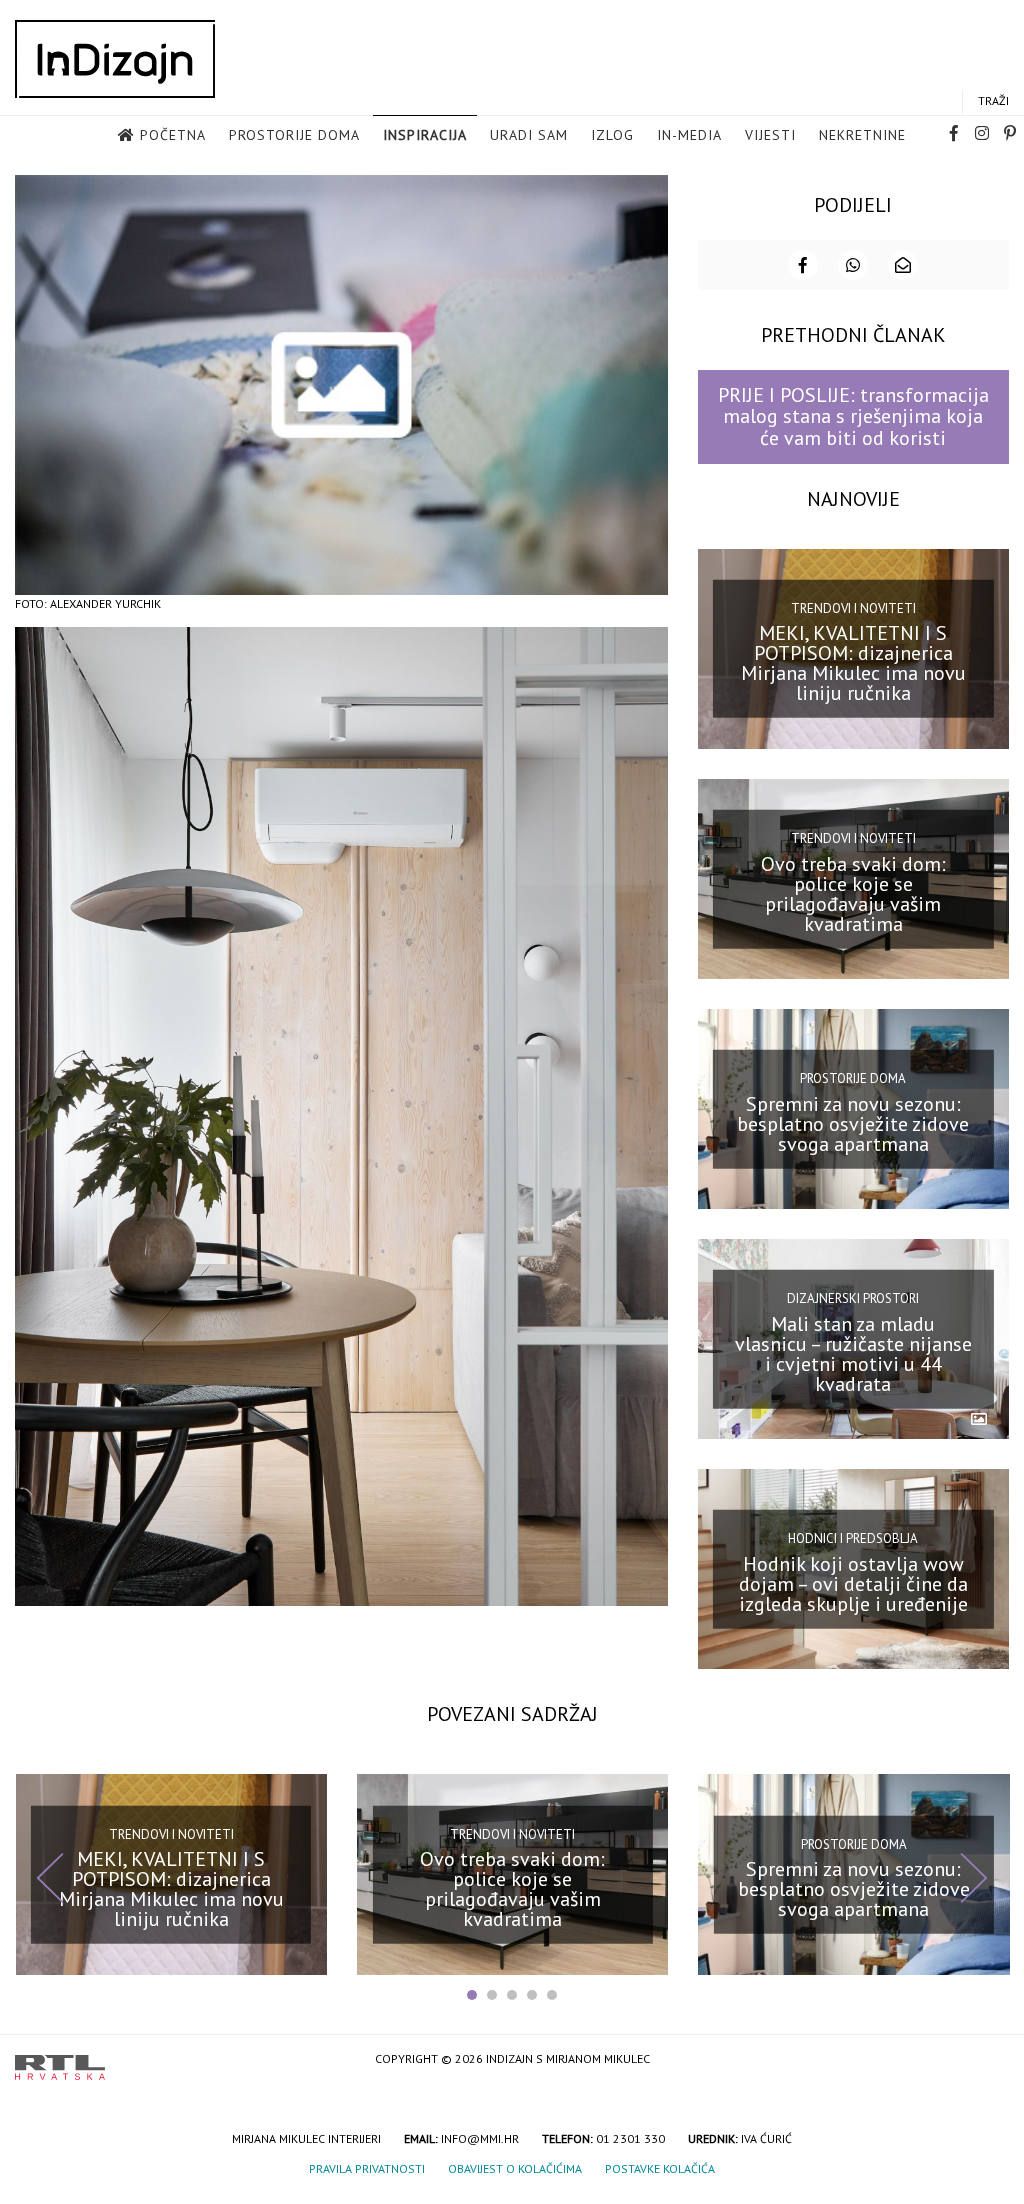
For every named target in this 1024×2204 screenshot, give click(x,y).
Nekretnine (862, 135)
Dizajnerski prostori (853, 1298)
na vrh (989, 2060)
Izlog (612, 135)
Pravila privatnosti (367, 2168)
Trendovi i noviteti (853, 608)
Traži (993, 100)
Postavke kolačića (660, 2168)
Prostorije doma (294, 135)
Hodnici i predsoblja (853, 1538)
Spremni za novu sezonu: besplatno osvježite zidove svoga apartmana (853, 1123)
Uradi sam (529, 135)
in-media (689, 135)
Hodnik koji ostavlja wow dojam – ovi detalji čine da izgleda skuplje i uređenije (853, 1584)
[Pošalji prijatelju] (903, 265)
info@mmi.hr (480, 2138)
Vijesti (770, 135)
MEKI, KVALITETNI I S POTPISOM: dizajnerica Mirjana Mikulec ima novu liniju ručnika (853, 663)
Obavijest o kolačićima (515, 2168)
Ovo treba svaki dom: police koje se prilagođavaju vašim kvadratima (853, 893)
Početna (173, 135)
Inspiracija (425, 135)
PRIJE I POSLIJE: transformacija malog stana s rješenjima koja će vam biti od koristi (853, 416)
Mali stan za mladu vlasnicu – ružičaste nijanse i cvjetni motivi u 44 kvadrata (853, 1354)
